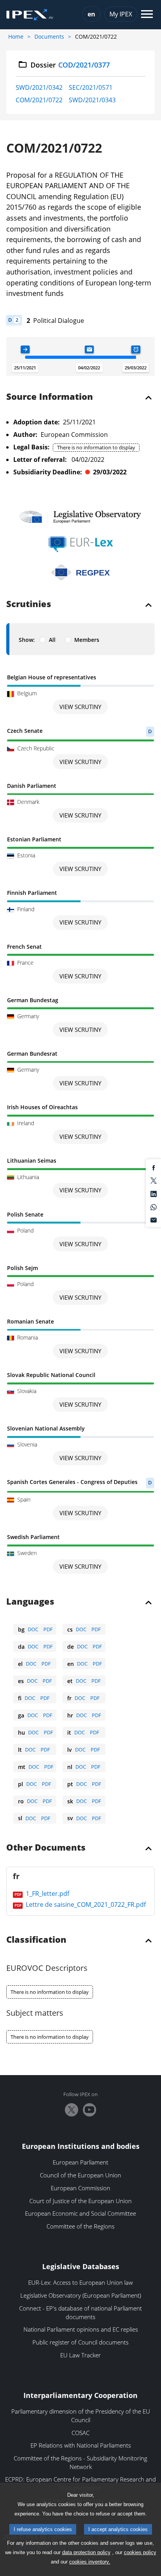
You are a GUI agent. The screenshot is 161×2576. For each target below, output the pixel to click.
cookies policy (140, 2552)
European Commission (80, 2188)
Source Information (50, 397)
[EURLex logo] (80, 544)
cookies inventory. (90, 2562)
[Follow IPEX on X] (72, 2110)
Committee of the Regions (80, 2226)
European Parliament (80, 2162)
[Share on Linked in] (154, 1193)
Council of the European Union (80, 2175)
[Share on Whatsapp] (154, 1206)
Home (16, 37)
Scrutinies (29, 604)
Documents (49, 37)
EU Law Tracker (80, 2355)
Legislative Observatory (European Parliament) (81, 2295)
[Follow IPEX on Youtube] (89, 2110)
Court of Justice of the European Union (80, 2201)
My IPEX (121, 14)
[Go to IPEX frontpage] (30, 15)
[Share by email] (154, 1220)
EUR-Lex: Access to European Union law (80, 2282)
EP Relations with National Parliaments (81, 2445)
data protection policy (86, 2552)
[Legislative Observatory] (80, 517)
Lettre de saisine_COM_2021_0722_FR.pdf (85, 1904)
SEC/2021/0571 (91, 87)
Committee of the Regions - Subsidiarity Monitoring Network (80, 2462)
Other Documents (46, 1848)
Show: (27, 640)
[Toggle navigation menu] (147, 15)
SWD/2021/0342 (39, 87)
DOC (33, 1629)
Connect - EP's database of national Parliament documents (80, 2312)
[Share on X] (154, 1180)
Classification (36, 1940)
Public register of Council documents (80, 2342)
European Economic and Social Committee (80, 2213)
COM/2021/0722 (39, 100)
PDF (48, 1629)
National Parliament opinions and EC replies (81, 2329)
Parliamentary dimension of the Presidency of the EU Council (81, 2416)
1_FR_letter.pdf (47, 1894)
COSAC (80, 2433)
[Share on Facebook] (154, 1167)
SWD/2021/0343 (92, 100)
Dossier (70, 65)
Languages (30, 1602)
